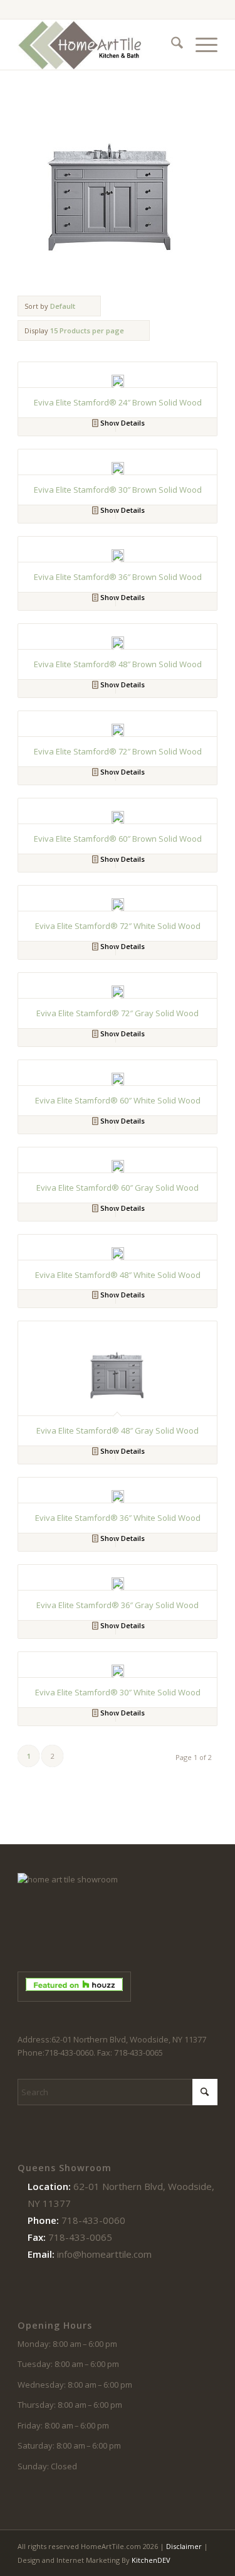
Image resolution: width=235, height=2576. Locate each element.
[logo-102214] (97, 45)
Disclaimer (184, 2546)
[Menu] (200, 45)
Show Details (122, 423)
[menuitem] (171, 45)
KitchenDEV (151, 2560)
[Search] (171, 45)
